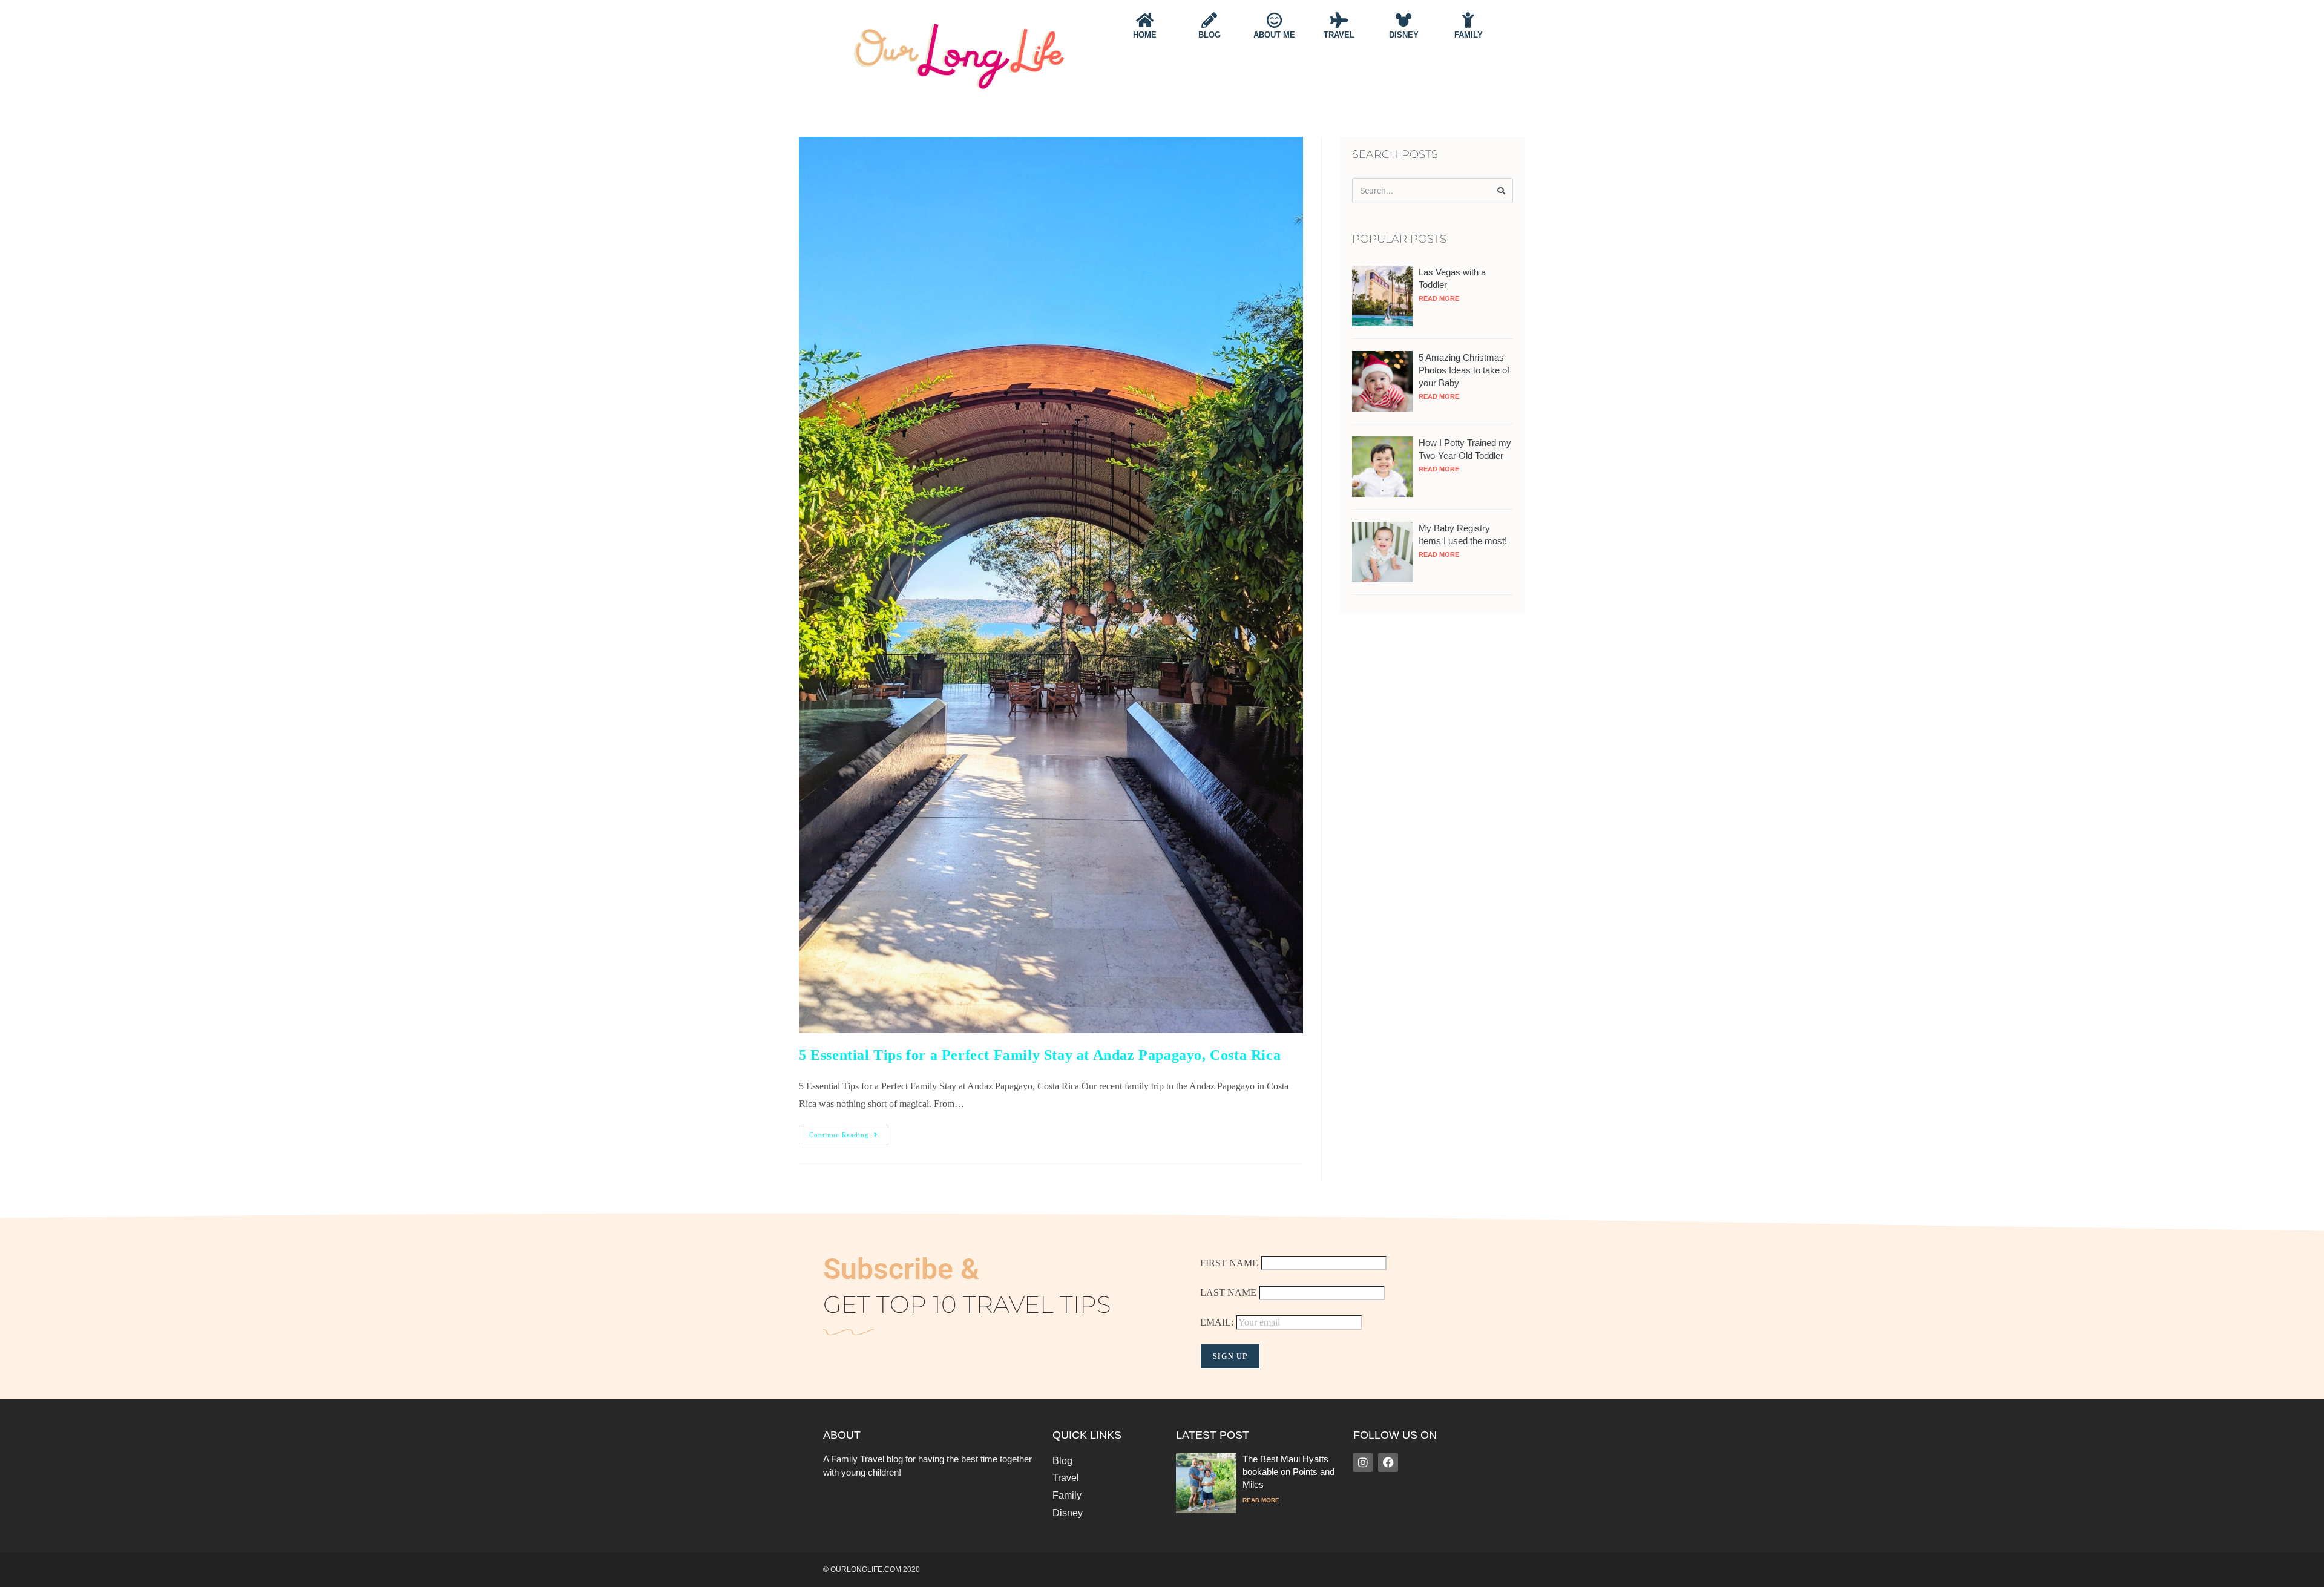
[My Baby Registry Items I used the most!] (1382, 551)
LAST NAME (1228, 1293)
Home (1145, 35)
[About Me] (1274, 20)
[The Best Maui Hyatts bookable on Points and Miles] (1206, 1481)
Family (1469, 35)
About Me (1274, 35)
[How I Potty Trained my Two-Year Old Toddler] (1382, 466)
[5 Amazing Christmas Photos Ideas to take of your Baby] (1382, 380)
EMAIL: (1218, 1322)
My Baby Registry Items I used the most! (1463, 534)
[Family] (1468, 20)
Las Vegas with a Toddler (1452, 278)
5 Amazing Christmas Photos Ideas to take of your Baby (1464, 370)
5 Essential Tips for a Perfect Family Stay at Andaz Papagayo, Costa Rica (1040, 1055)
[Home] (1144, 20)
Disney (1404, 35)
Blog (1210, 35)
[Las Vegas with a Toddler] (1382, 295)
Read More (1439, 298)
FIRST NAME (1229, 1263)
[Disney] (1403, 20)
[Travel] (1339, 20)
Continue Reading (849, 1132)
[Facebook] (1388, 1462)
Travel (1339, 35)
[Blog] (1209, 20)
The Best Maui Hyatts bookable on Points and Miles (1288, 1472)
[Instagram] (1363, 1462)
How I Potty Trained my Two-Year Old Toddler (1465, 449)
